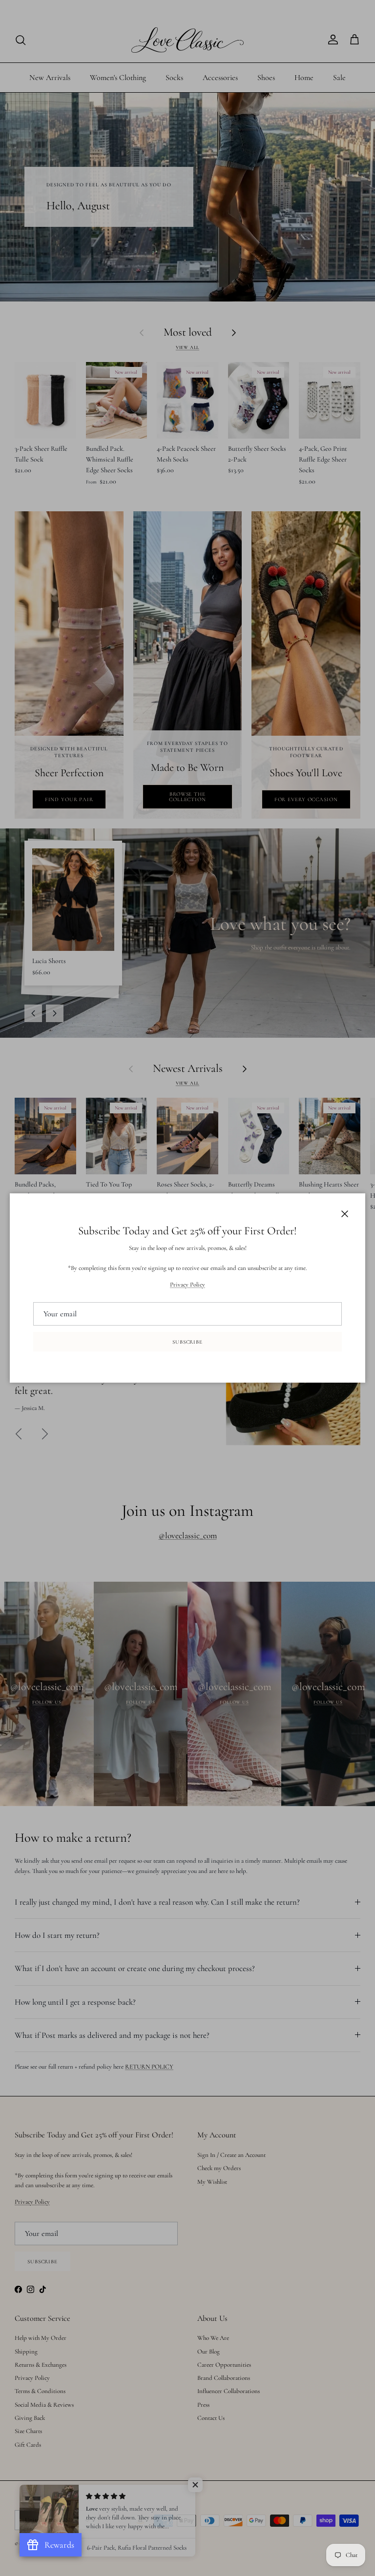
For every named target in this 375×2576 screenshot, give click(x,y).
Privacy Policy (187, 1285)
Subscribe (187, 1342)
